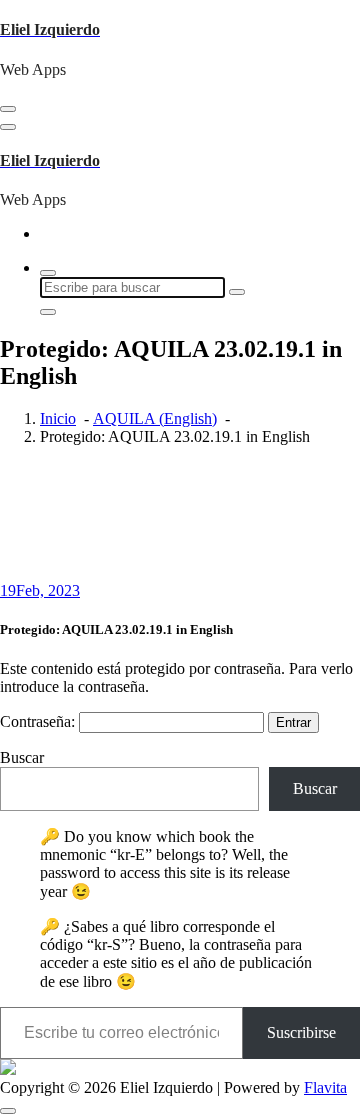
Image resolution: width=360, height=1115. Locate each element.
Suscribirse (301, 1032)
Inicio (58, 418)
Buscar (22, 757)
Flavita (325, 1087)
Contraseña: (39, 721)
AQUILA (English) (155, 418)
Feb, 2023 (40, 590)
